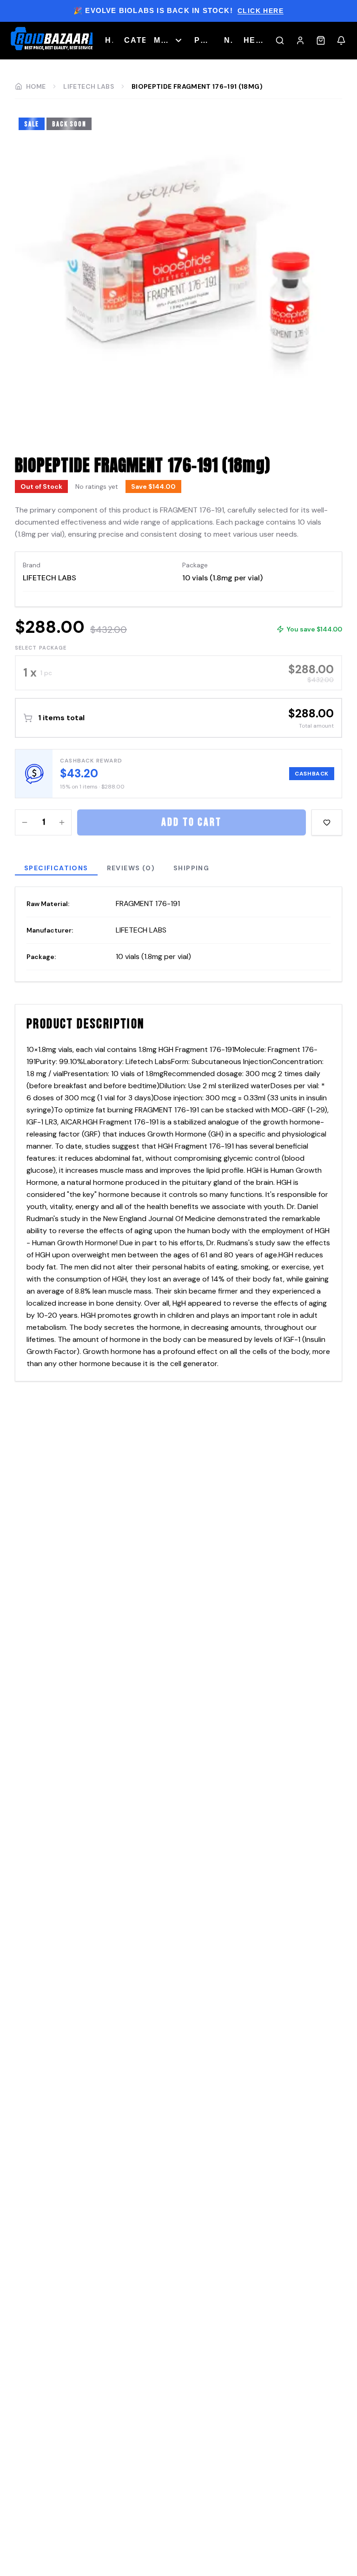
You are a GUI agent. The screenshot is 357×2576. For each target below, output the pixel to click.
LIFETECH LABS (89, 86)
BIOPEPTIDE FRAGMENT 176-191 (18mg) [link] (197, 86)
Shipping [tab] (191, 868)
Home (36, 86)
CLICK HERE (261, 11)
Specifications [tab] (56, 868)
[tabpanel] (178, 934)
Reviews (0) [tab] (131, 868)
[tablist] (178, 872)
